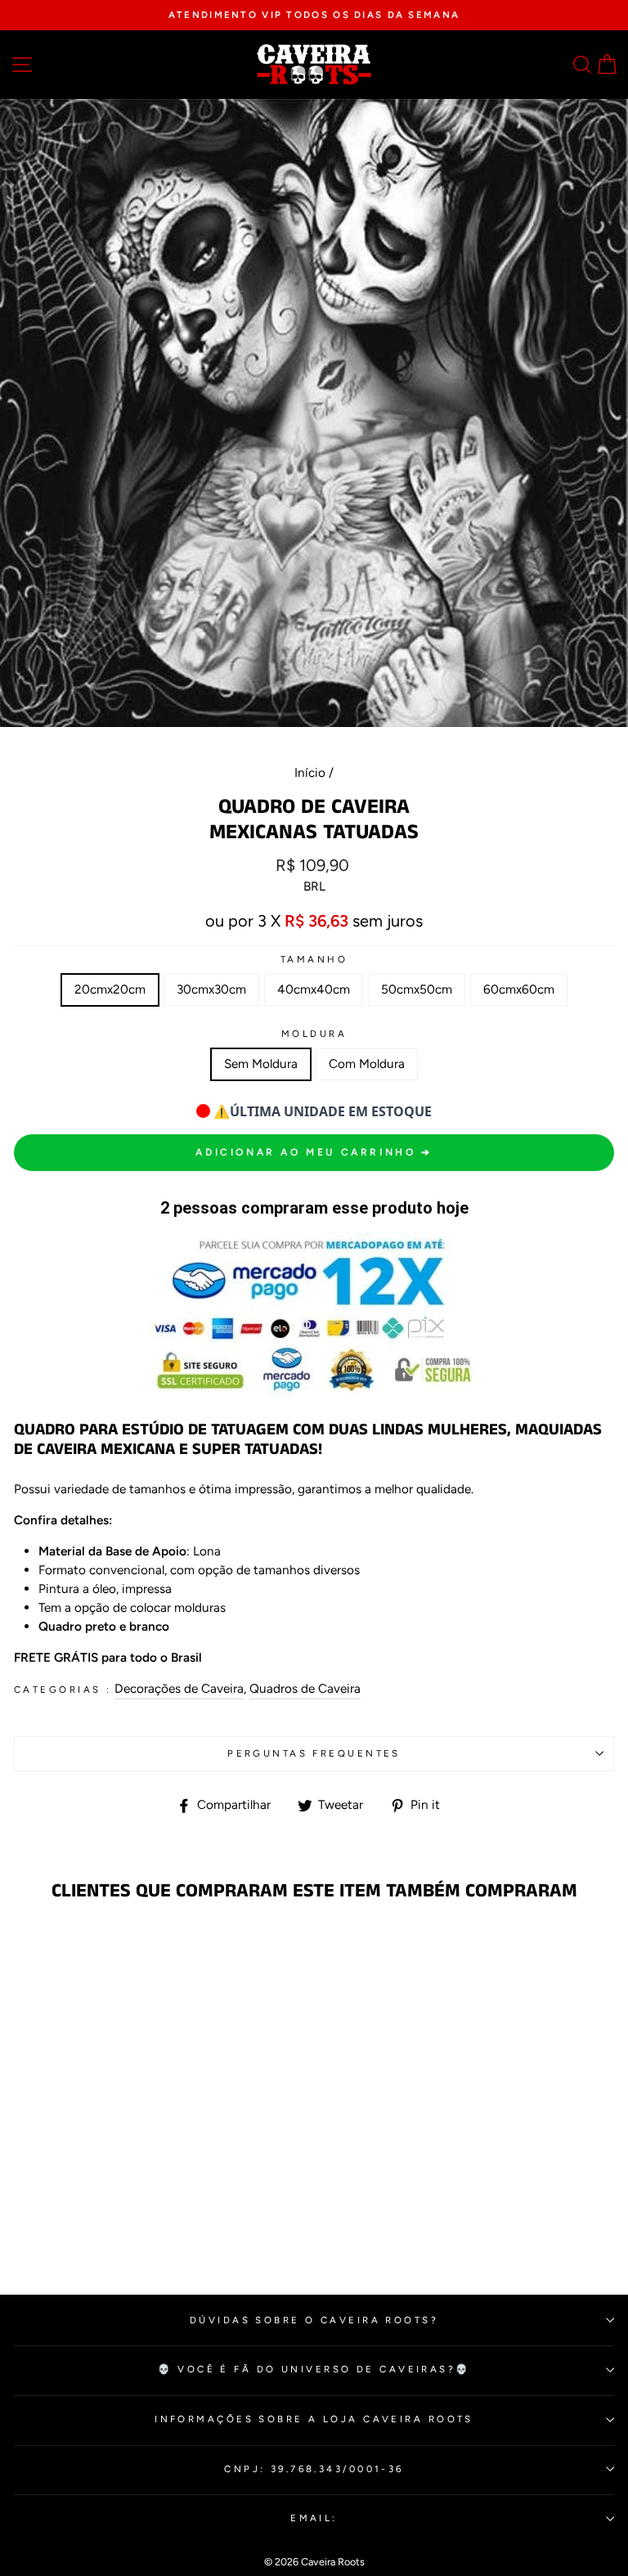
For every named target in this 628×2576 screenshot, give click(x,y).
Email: (314, 2518)
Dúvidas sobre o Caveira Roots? (314, 2320)
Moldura (314, 1034)
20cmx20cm (110, 989)
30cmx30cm (211, 989)
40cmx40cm (314, 989)
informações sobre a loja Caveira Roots (314, 2419)
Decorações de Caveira (179, 1688)
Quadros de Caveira (305, 1688)
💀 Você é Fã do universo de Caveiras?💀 (314, 2369)
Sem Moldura (261, 1064)
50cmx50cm (417, 989)
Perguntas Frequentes (314, 1753)
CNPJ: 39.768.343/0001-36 (314, 2469)
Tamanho (314, 959)
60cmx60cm (519, 989)
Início (310, 772)
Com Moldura (367, 1064)
